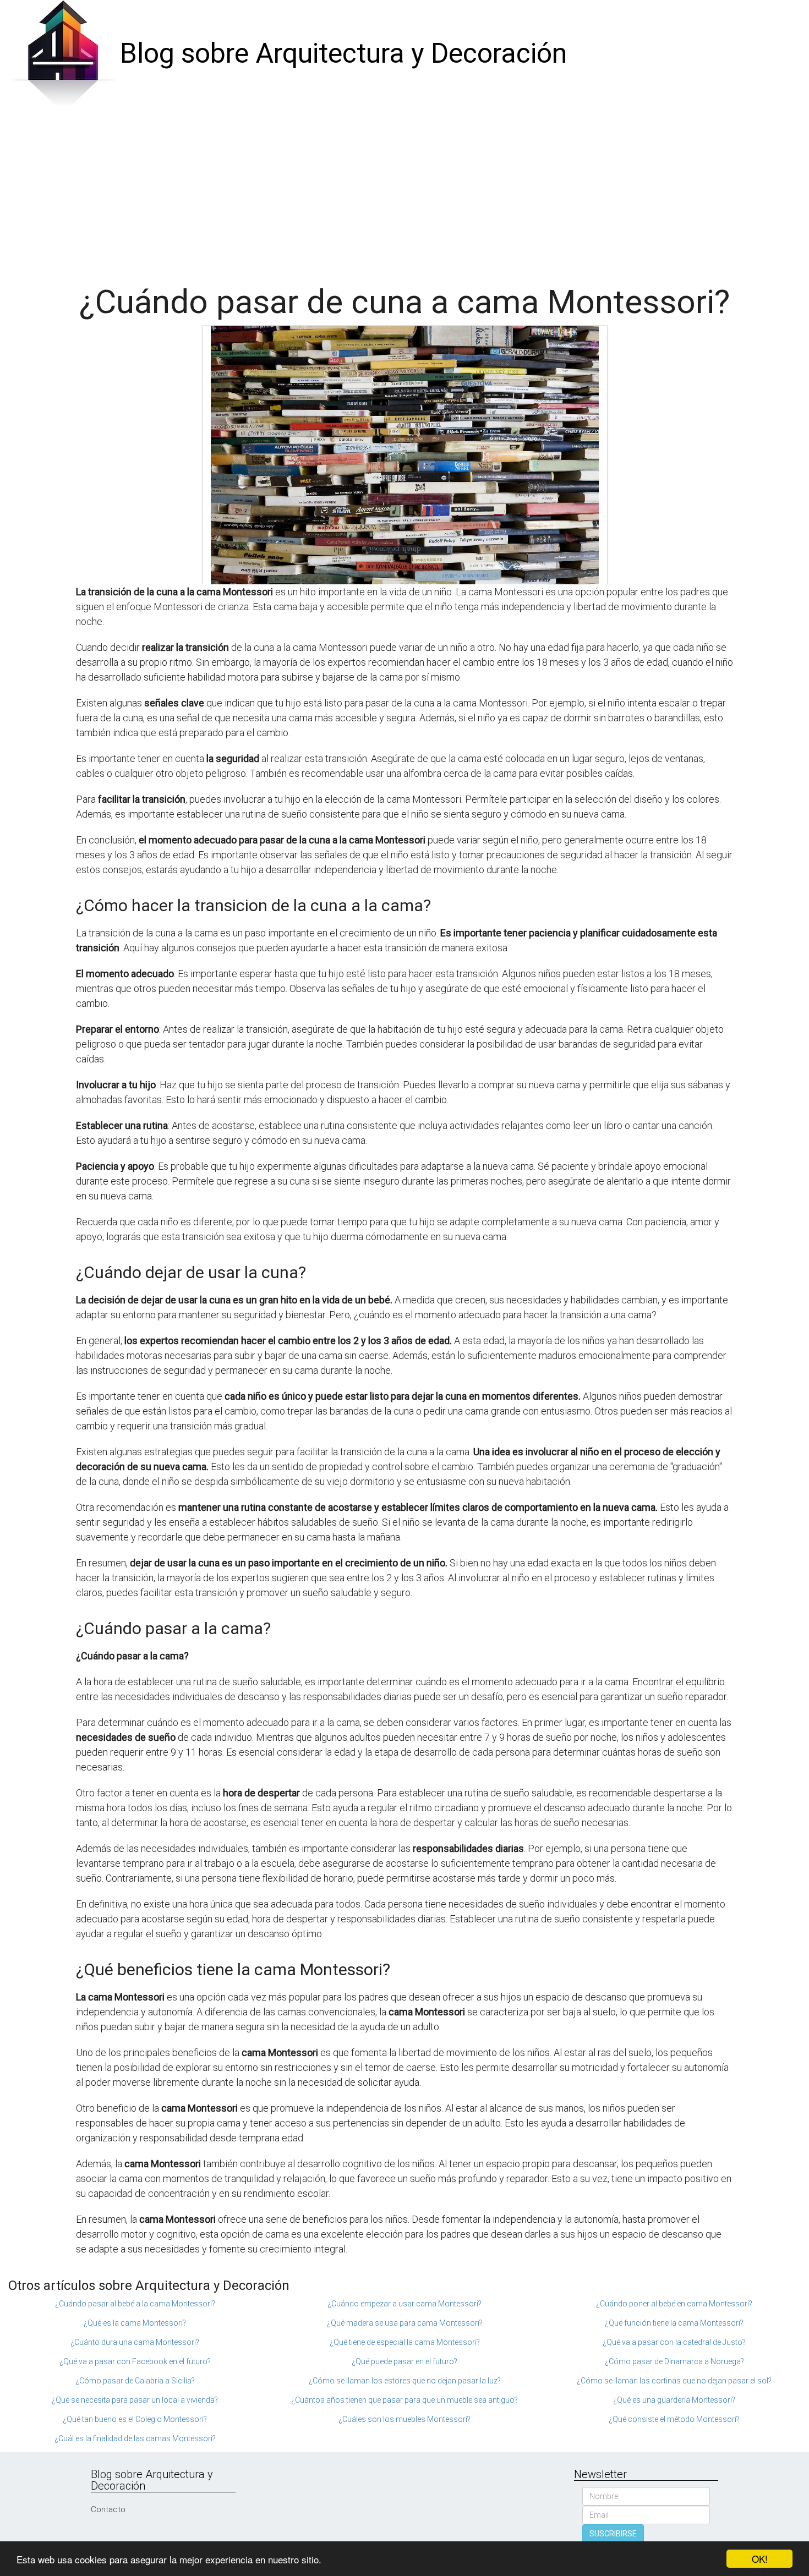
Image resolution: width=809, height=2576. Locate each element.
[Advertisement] (404, 190)
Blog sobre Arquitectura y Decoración (343, 53)
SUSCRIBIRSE (613, 2534)
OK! (760, 2559)
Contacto (108, 2509)
